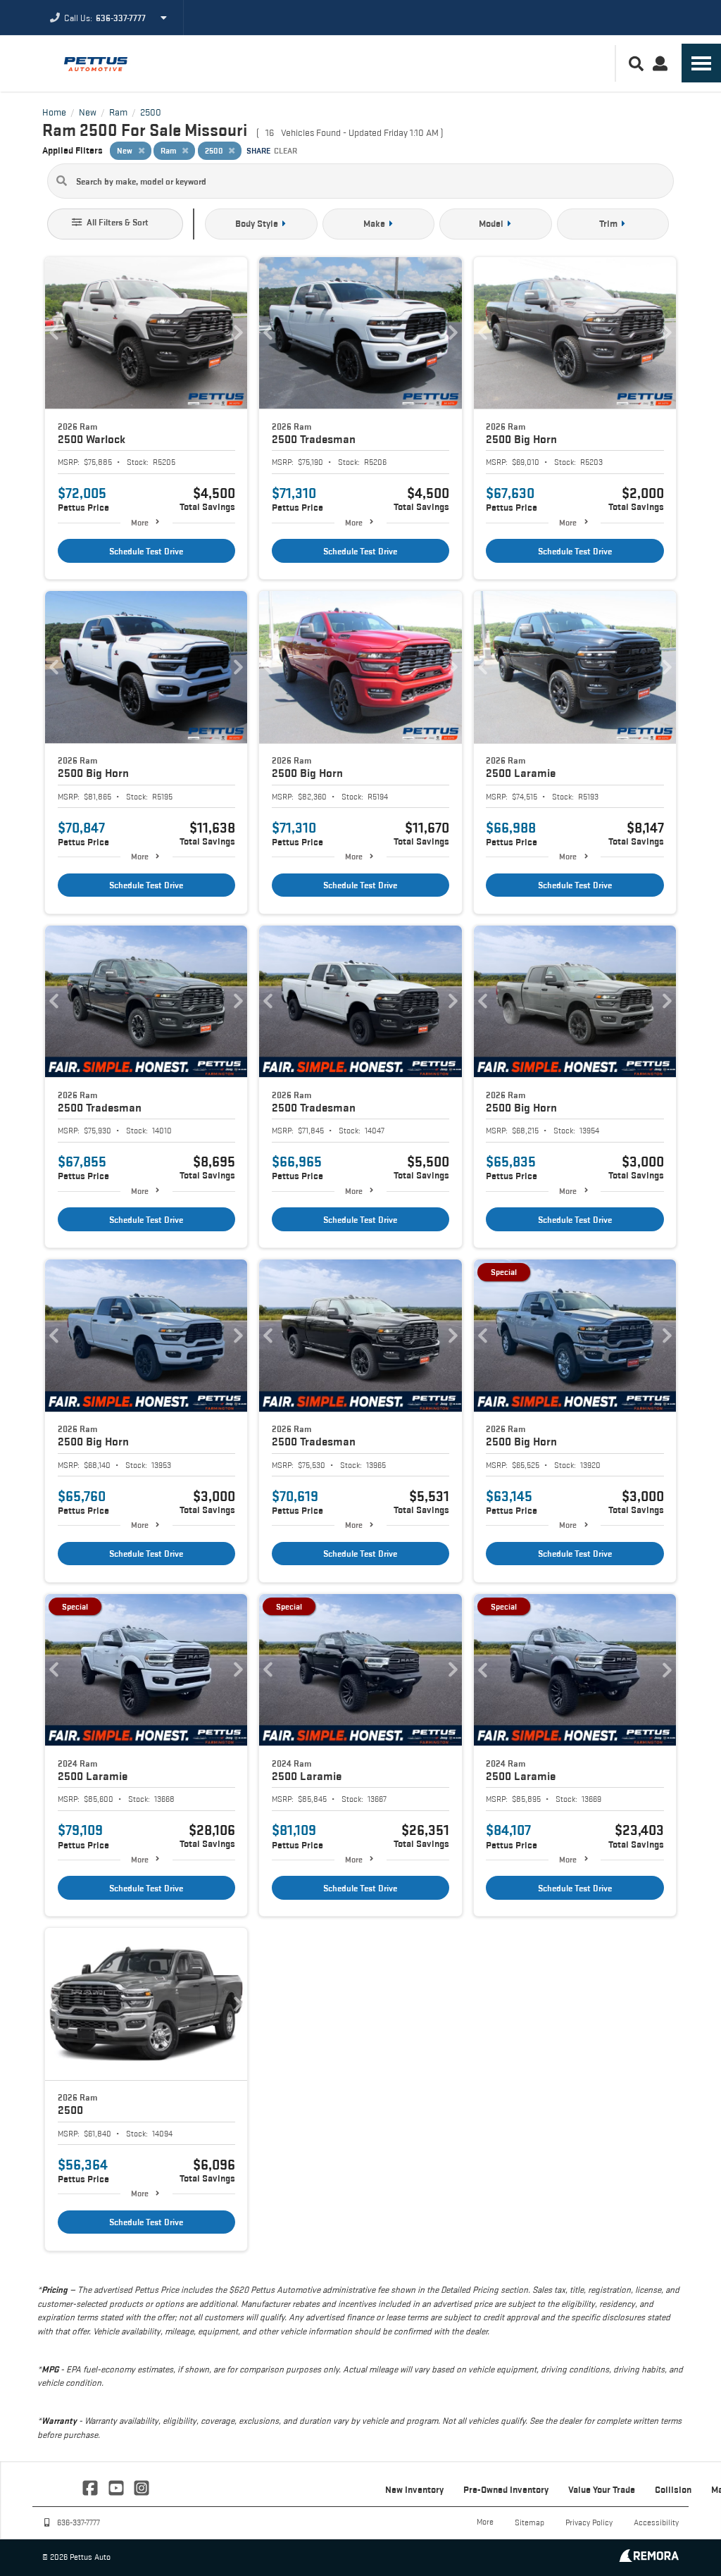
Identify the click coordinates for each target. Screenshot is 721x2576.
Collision (673, 2489)
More (140, 522)
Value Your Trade (602, 2489)
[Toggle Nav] (701, 63)
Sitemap (529, 2522)
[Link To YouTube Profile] (117, 2487)
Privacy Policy (589, 2522)
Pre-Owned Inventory (506, 2489)
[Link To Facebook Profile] (92, 2487)
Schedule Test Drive (146, 551)
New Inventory (414, 2489)
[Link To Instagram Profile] (142, 2487)
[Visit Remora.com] (649, 2558)
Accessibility (656, 2522)
